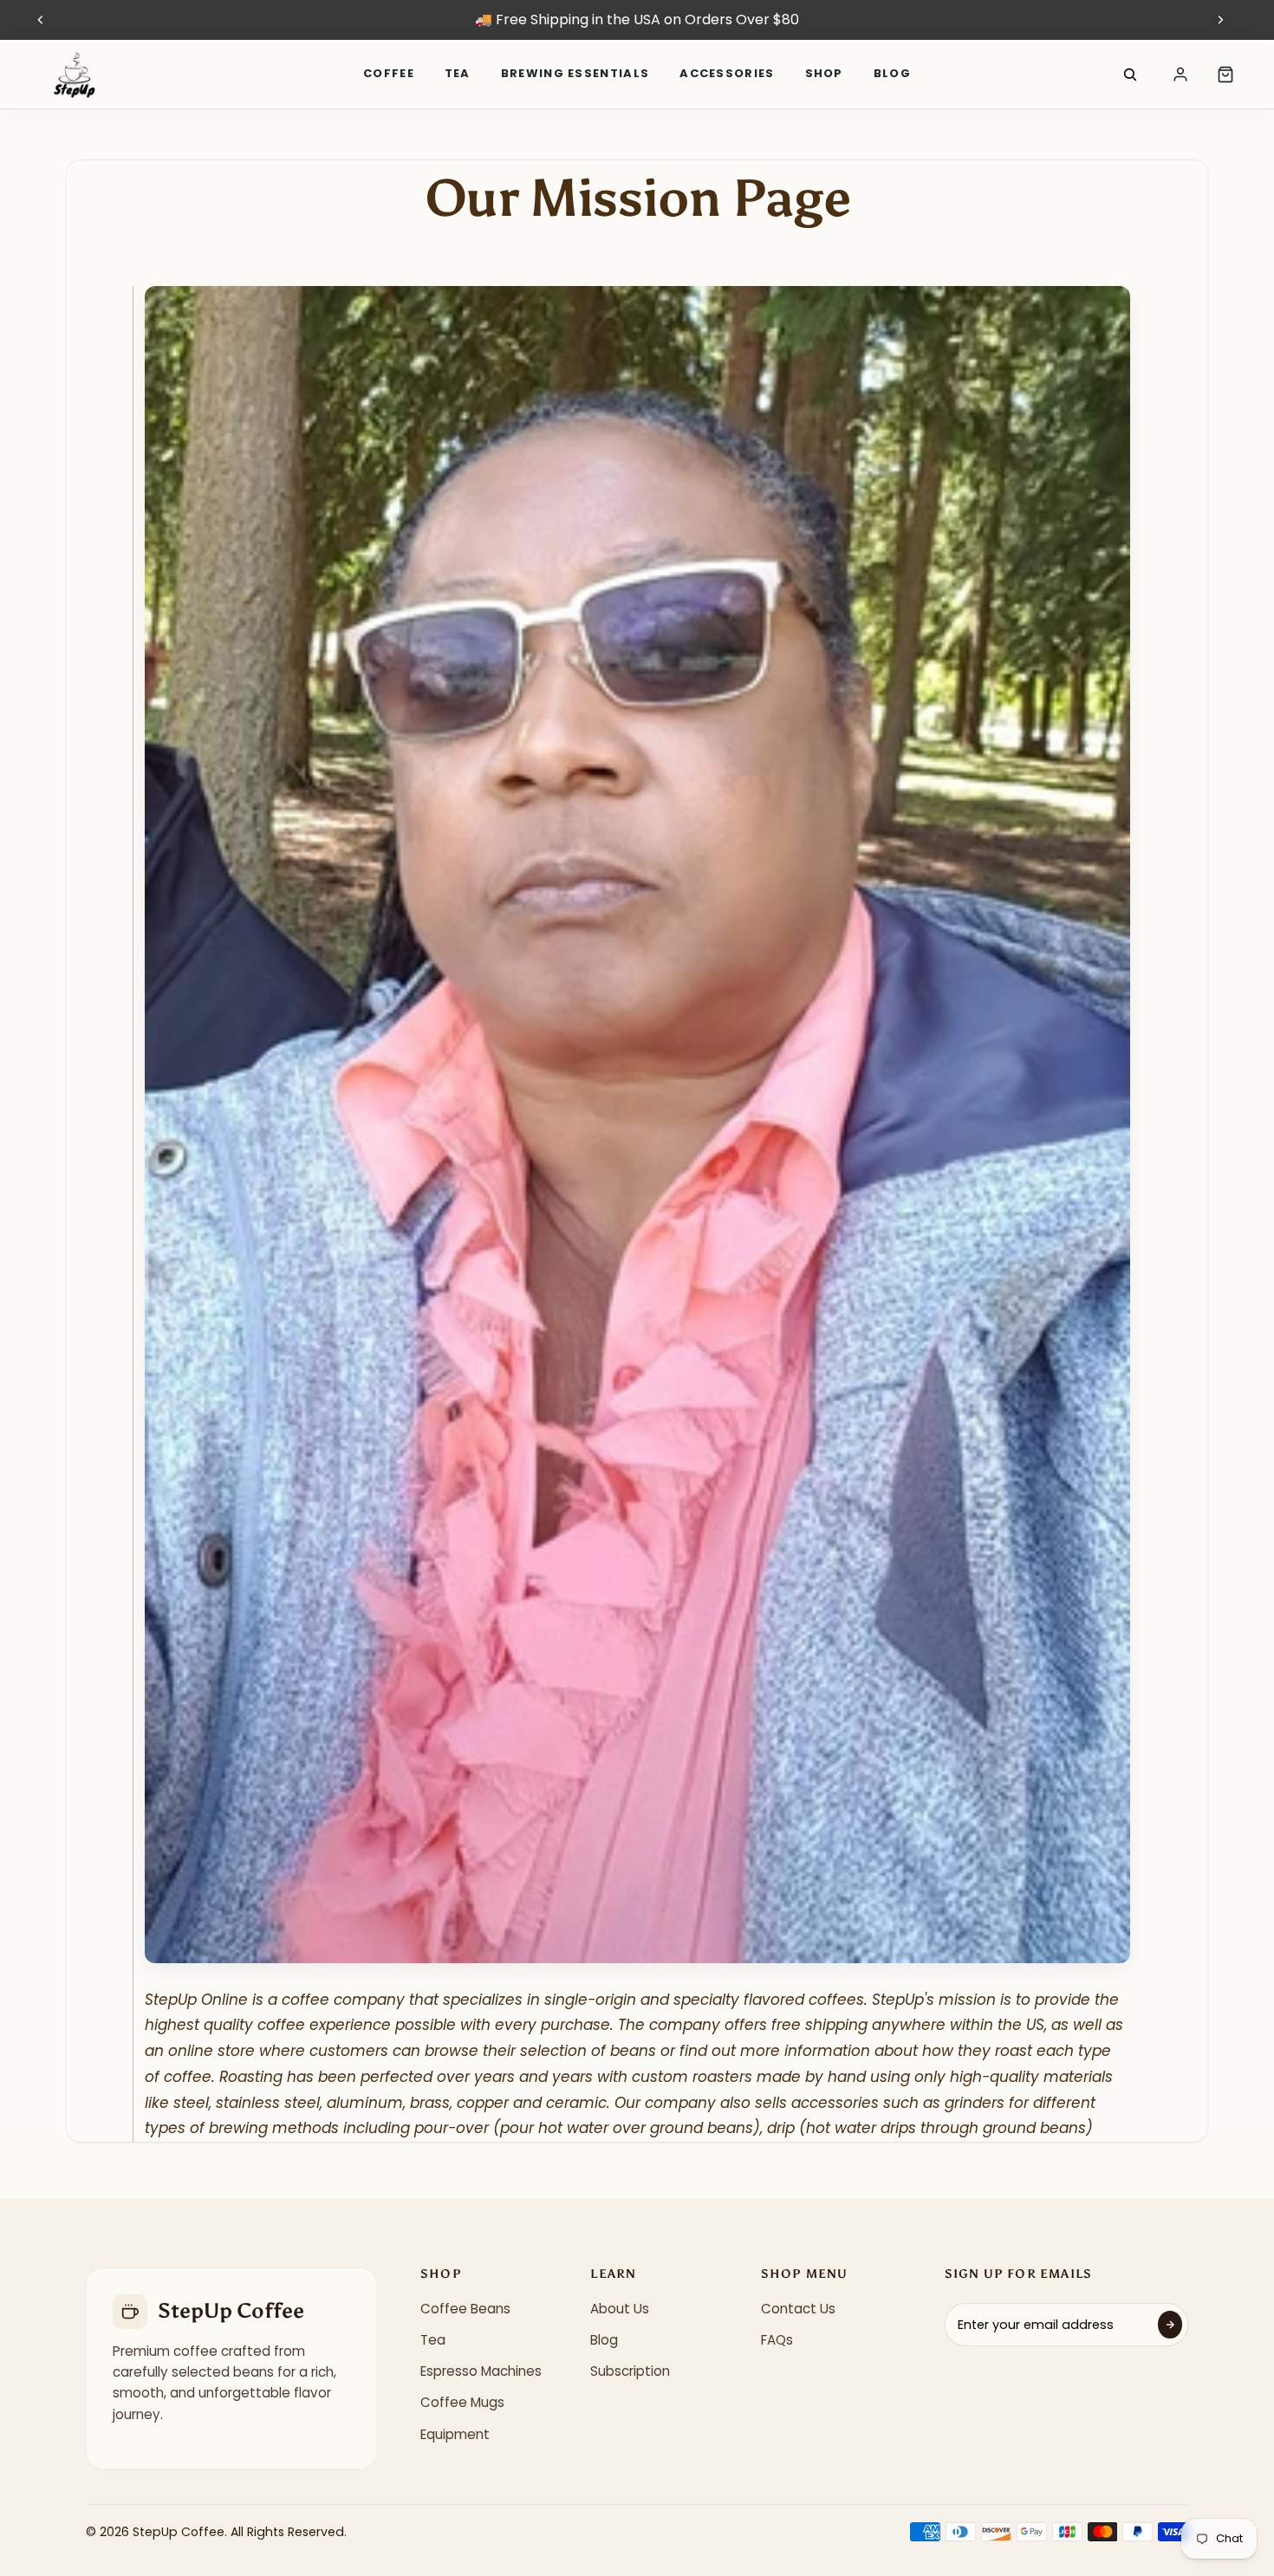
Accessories (727, 73)
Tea (458, 73)
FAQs (777, 2340)
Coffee (389, 73)
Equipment (455, 2434)
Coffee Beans (465, 2309)
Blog (892, 73)
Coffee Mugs (462, 2402)
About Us (620, 2309)
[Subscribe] (1170, 2325)
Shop (824, 73)
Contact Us (798, 2309)
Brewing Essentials (575, 73)
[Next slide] (1220, 20)
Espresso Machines (481, 2371)
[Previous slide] (41, 20)
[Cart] (1225, 75)
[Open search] (1130, 75)
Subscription (630, 2371)
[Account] (1180, 75)
